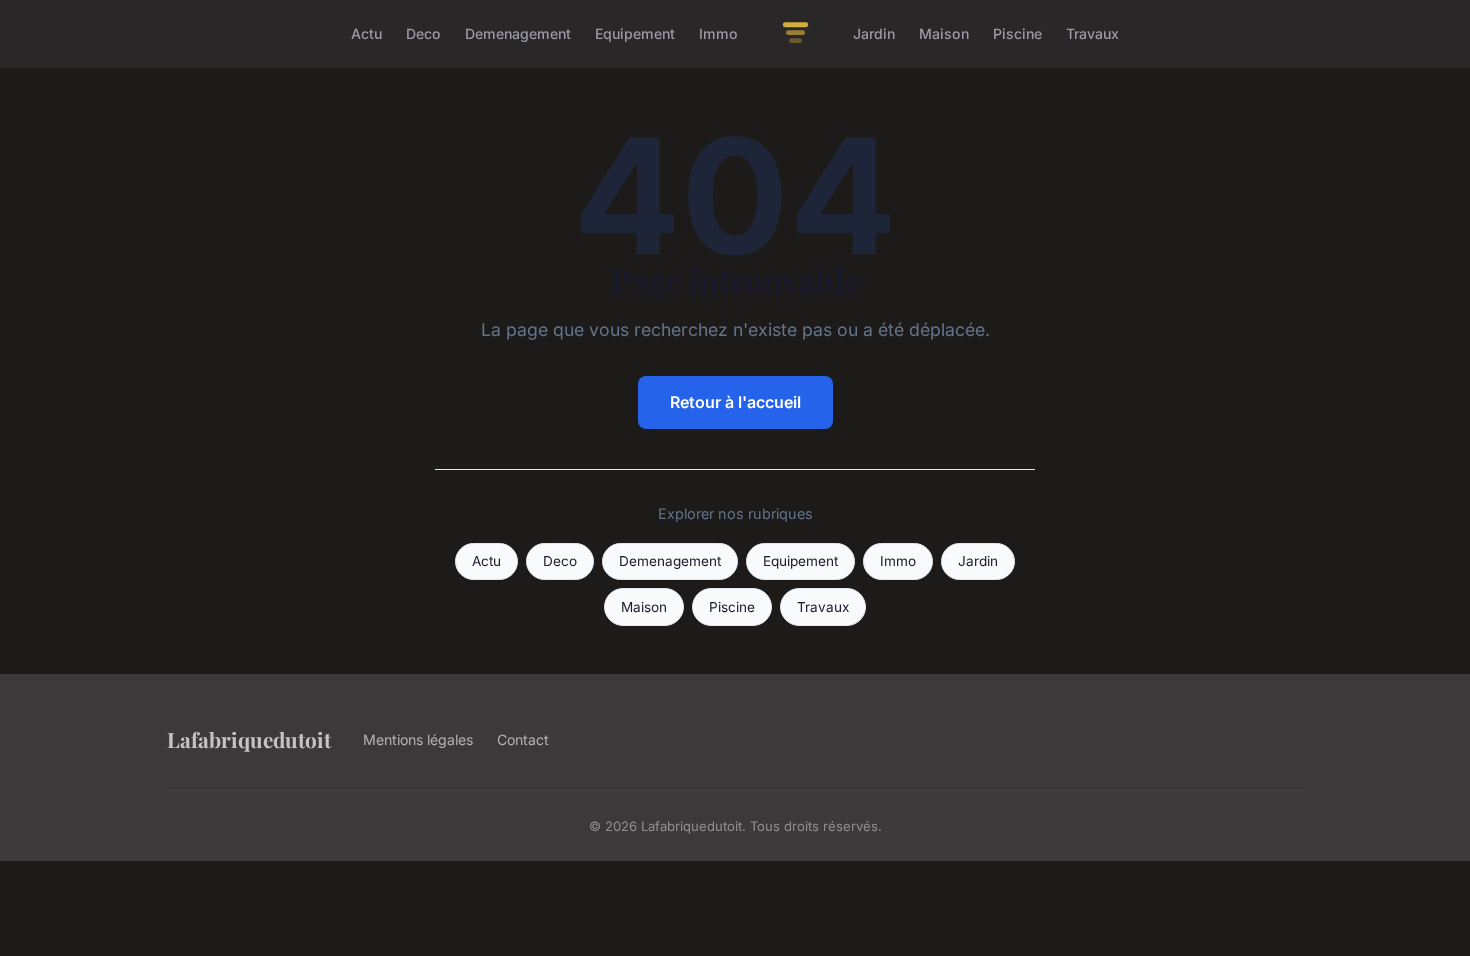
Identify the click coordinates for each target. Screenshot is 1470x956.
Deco (423, 33)
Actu (366, 33)
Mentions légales (418, 739)
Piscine (1017, 33)
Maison (944, 33)
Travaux (1092, 33)
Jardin (874, 33)
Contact (523, 739)
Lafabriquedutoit (249, 739)
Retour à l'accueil (735, 402)
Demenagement (518, 33)
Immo (718, 33)
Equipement (635, 33)
